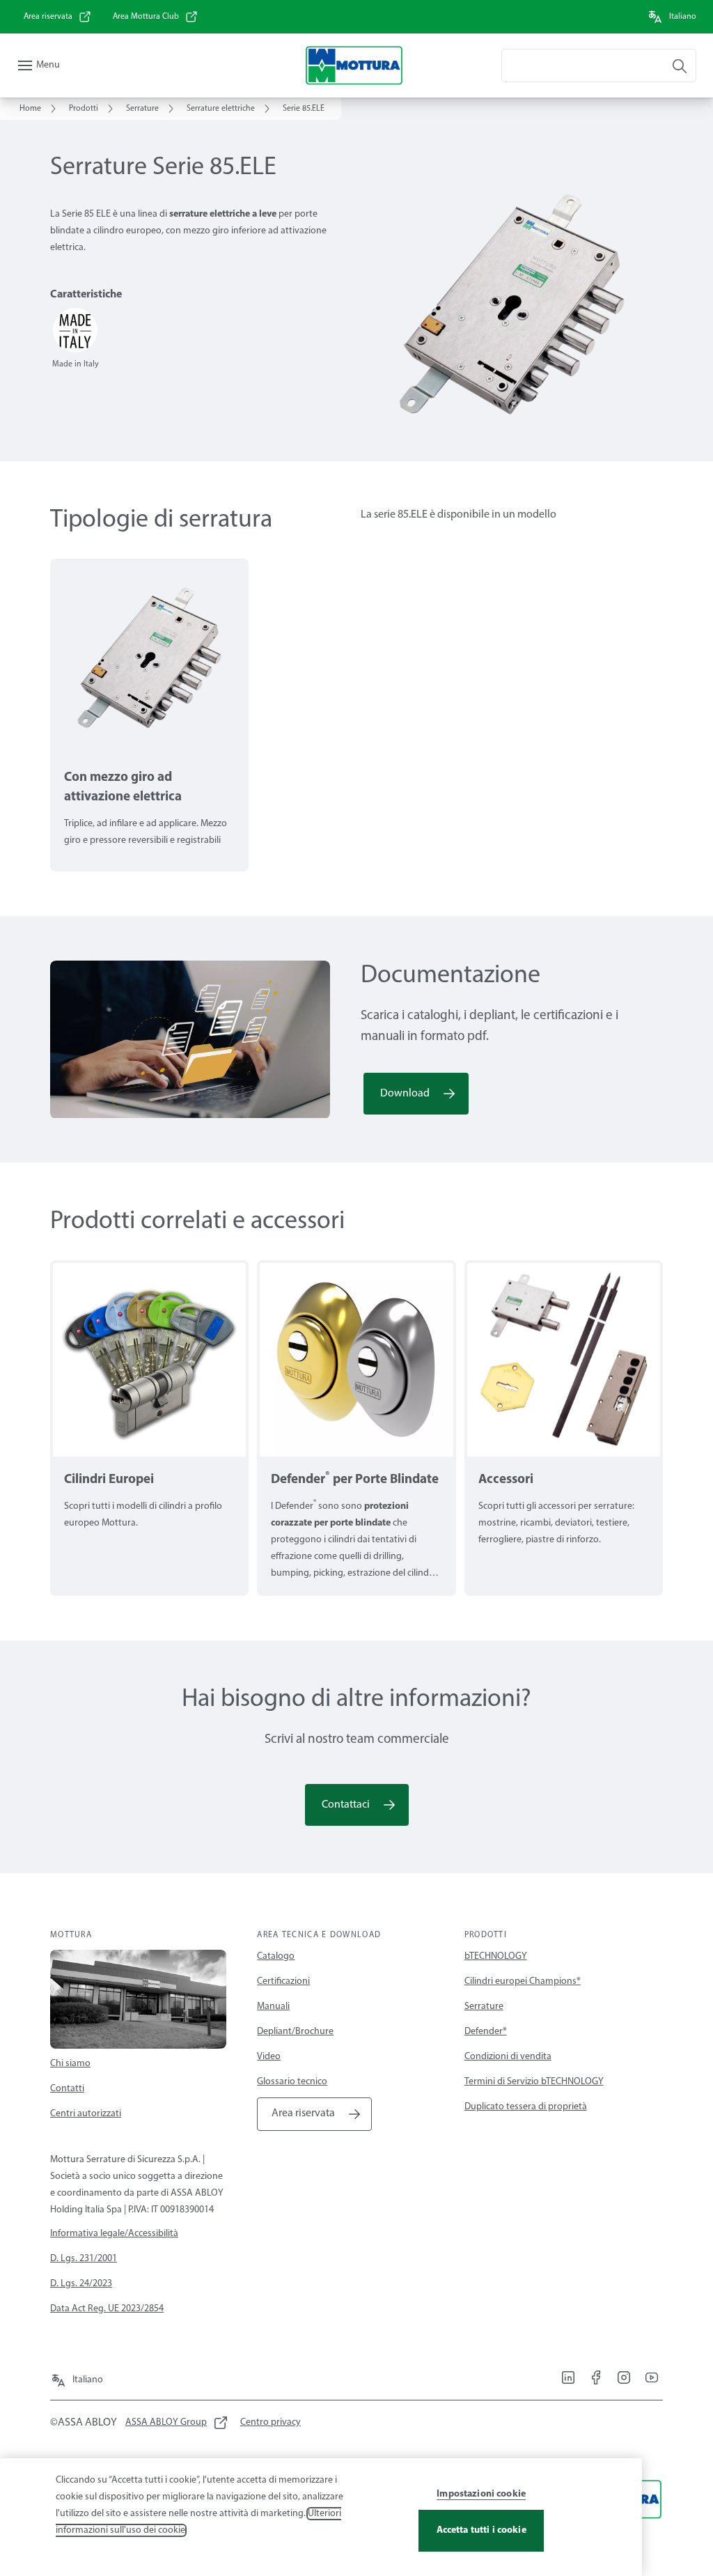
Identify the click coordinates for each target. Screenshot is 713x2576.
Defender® (486, 2032)
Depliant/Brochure (295, 2032)
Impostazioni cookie (481, 2494)
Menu (48, 65)
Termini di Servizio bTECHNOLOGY (534, 2082)
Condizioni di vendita (508, 2057)
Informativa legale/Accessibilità (114, 2234)
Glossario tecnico (292, 2082)
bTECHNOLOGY (496, 1956)
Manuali (273, 2007)
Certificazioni (283, 1981)
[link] (58, 17)
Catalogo (276, 1956)
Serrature (484, 2007)
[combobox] (599, 65)
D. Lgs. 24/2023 (81, 2284)
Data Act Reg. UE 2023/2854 (107, 2309)
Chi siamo (70, 2064)
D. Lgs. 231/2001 (84, 2259)
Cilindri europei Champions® (523, 1981)
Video (269, 2057)
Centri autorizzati (86, 2114)
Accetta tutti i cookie (481, 2530)
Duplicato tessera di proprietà (526, 2107)
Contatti (67, 2089)
